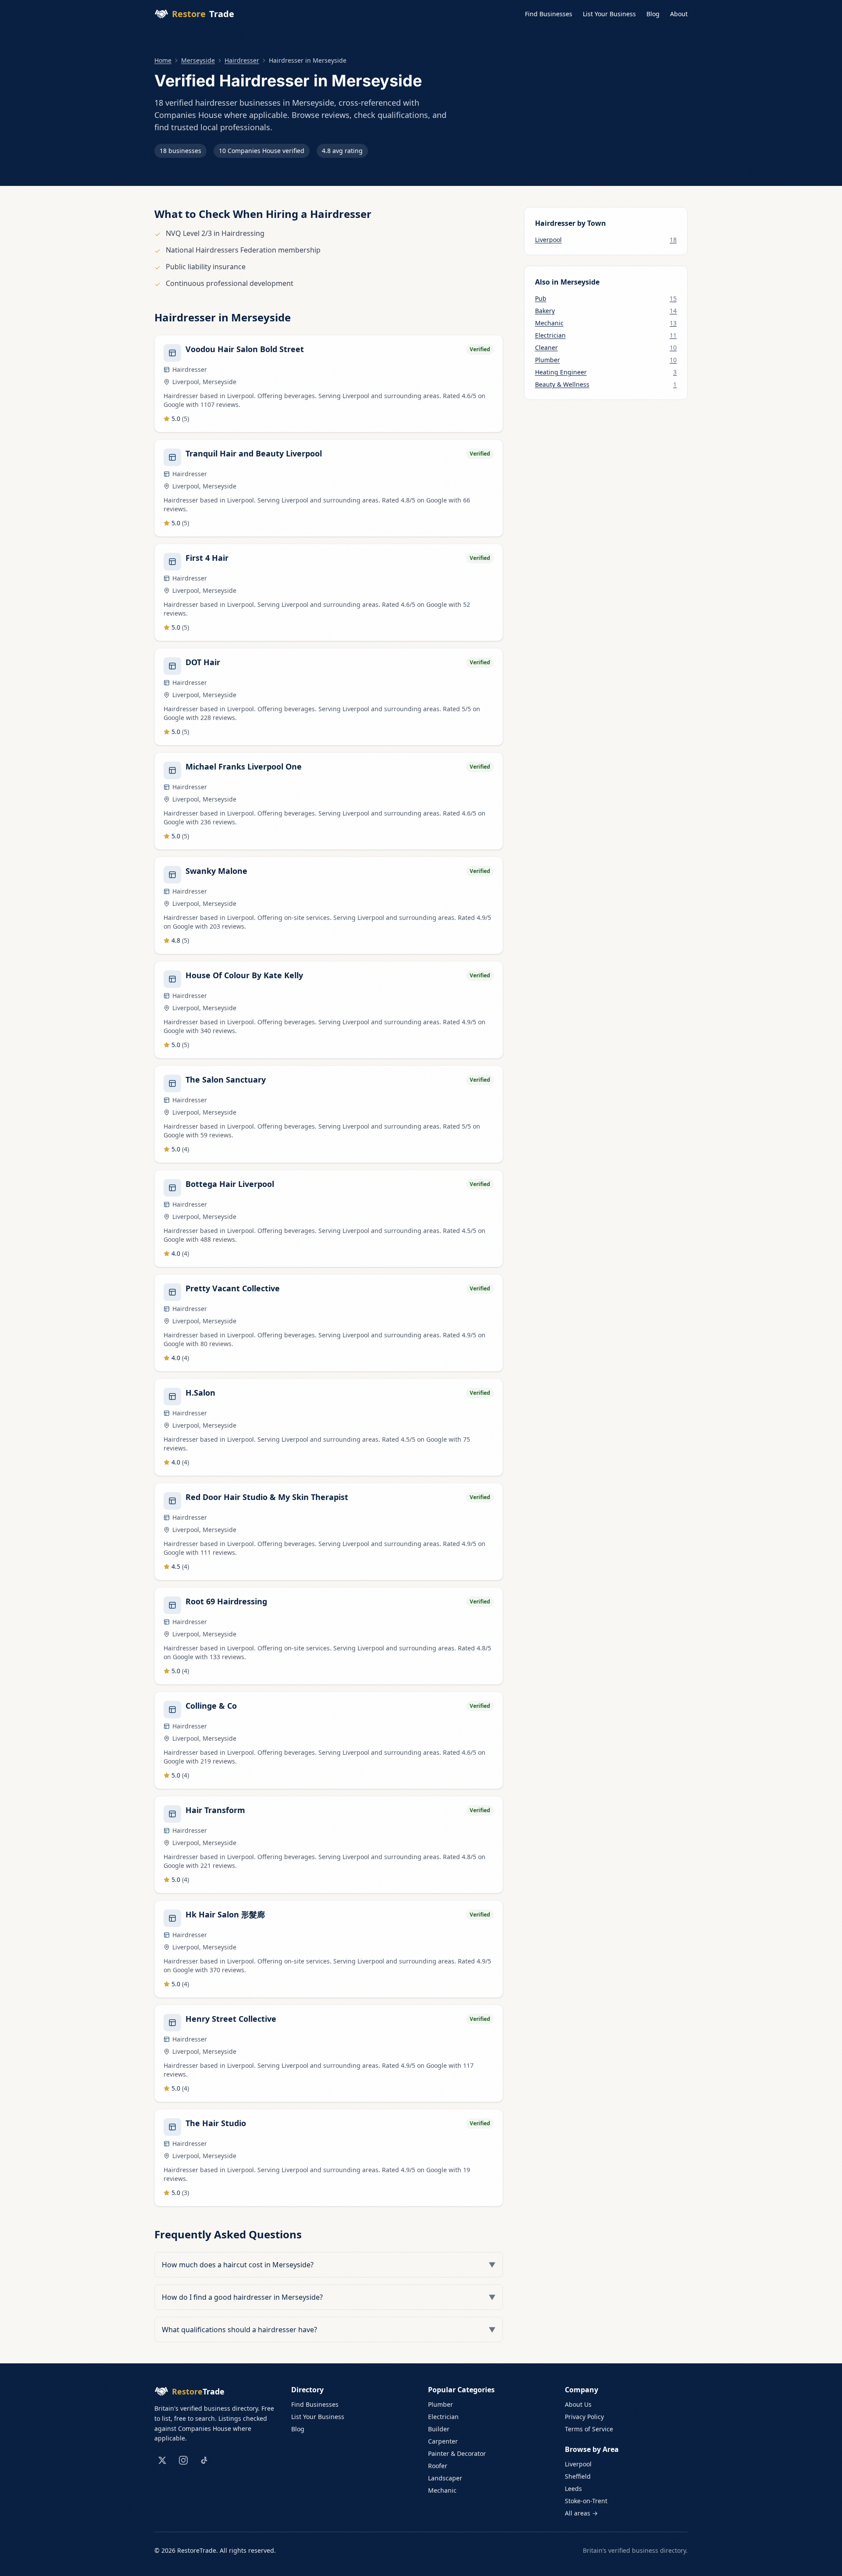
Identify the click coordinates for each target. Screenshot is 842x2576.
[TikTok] (204, 2460)
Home (163, 60)
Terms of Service (589, 2429)
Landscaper (445, 2478)
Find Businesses (549, 14)
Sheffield (578, 2476)
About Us (578, 2404)
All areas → (581, 2513)
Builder (439, 2429)
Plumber (441, 2404)
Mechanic (442, 2490)
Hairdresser (242, 60)
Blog (653, 14)
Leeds (573, 2489)
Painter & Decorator (457, 2453)
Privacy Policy (584, 2417)
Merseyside (198, 60)
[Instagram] (183, 2460)
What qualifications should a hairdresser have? (329, 2330)
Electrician (443, 2417)
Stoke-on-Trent (586, 2501)
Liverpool (578, 2464)
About (679, 14)
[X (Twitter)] (162, 2460)
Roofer (438, 2466)
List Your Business (609, 14)
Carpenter (443, 2441)
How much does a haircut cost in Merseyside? (329, 2265)
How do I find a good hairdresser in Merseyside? (329, 2297)
